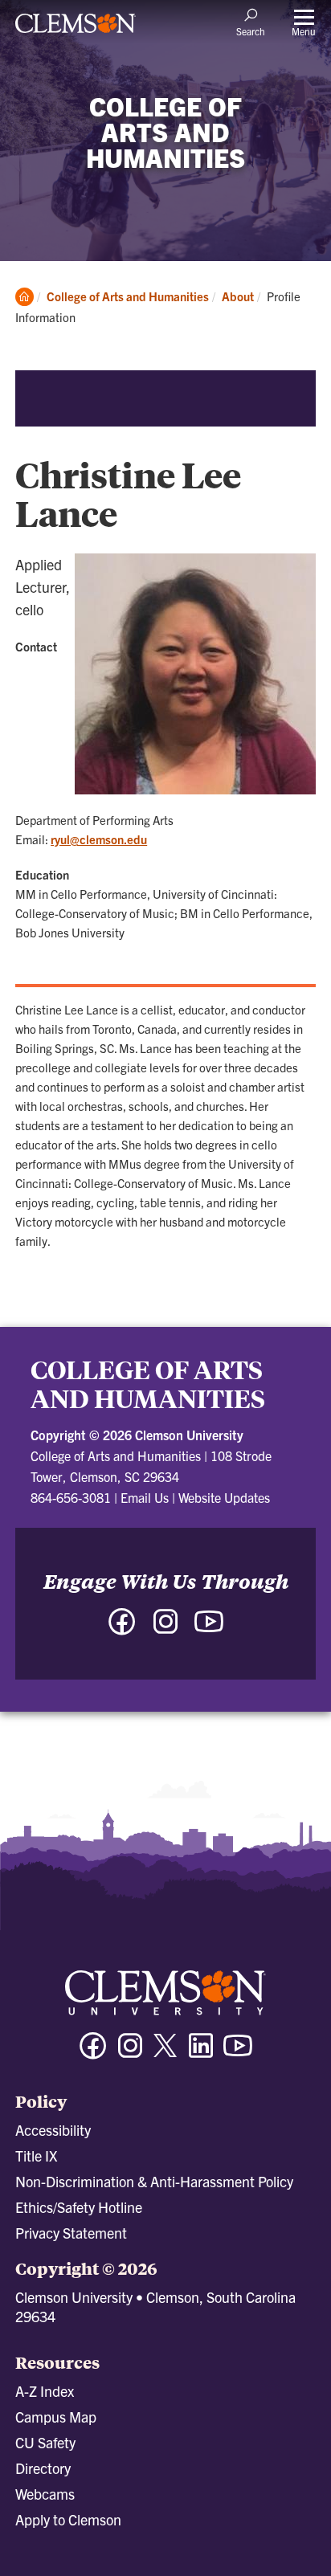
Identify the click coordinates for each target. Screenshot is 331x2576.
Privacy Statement (71, 2233)
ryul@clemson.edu (99, 839)
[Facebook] (93, 2053)
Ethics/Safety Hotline (79, 2207)
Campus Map (56, 2417)
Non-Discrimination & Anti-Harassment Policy (154, 2181)
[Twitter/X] (165, 2053)
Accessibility (53, 2130)
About (238, 296)
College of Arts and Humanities (128, 296)
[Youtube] (238, 2053)
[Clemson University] (76, 29)
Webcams (45, 2494)
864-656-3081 (71, 1497)
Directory (43, 2468)
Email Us (145, 1497)
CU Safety (45, 2442)
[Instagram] (130, 2053)
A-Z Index (45, 2391)
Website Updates (224, 1497)
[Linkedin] (201, 2053)
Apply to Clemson (68, 2519)
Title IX (36, 2156)
